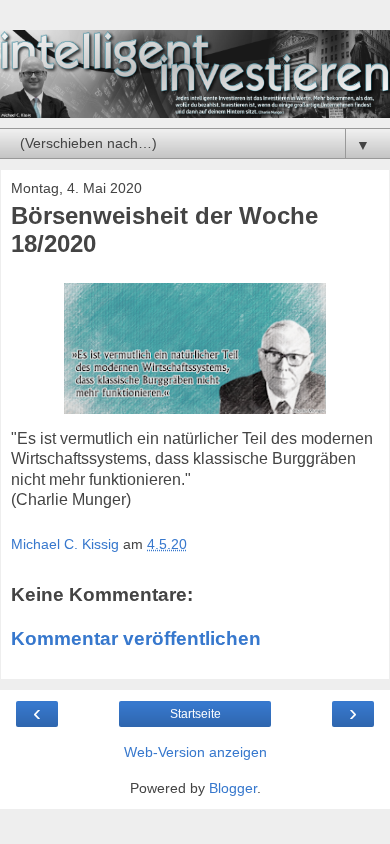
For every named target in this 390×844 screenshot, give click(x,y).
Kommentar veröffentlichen (136, 638)
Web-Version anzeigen (195, 752)
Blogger (233, 788)
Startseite (195, 714)
